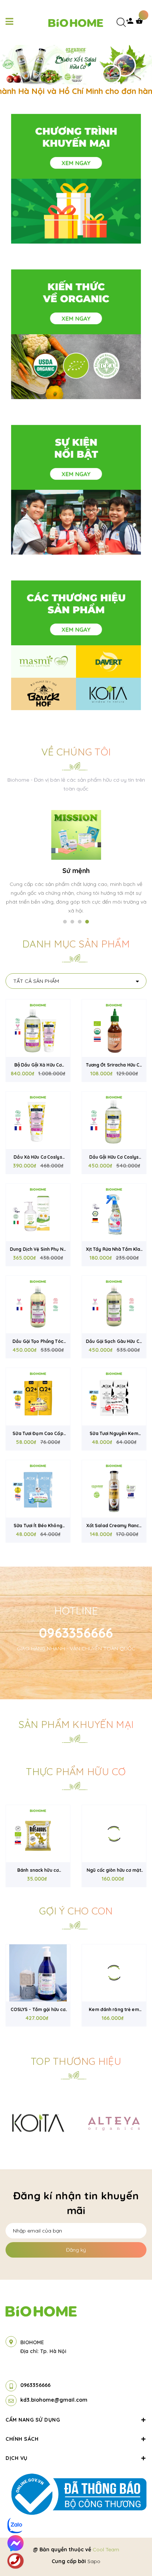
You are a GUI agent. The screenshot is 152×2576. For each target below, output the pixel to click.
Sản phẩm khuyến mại (76, 1724)
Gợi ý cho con (76, 1911)
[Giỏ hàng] (141, 23)
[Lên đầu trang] (134, 2551)
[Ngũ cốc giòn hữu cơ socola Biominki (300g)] (114, 1834)
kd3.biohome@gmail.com (54, 2400)
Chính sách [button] (22, 2439)
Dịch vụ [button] (17, 2458)
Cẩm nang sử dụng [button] (33, 2420)
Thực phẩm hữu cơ (76, 1772)
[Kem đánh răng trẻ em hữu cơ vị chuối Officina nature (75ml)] (38, 1973)
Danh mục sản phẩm (76, 944)
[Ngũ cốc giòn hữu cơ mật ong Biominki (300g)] (38, 1834)
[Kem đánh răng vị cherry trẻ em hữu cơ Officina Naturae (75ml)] (114, 1973)
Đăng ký (76, 2250)
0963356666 (76, 1633)
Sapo (94, 2561)
